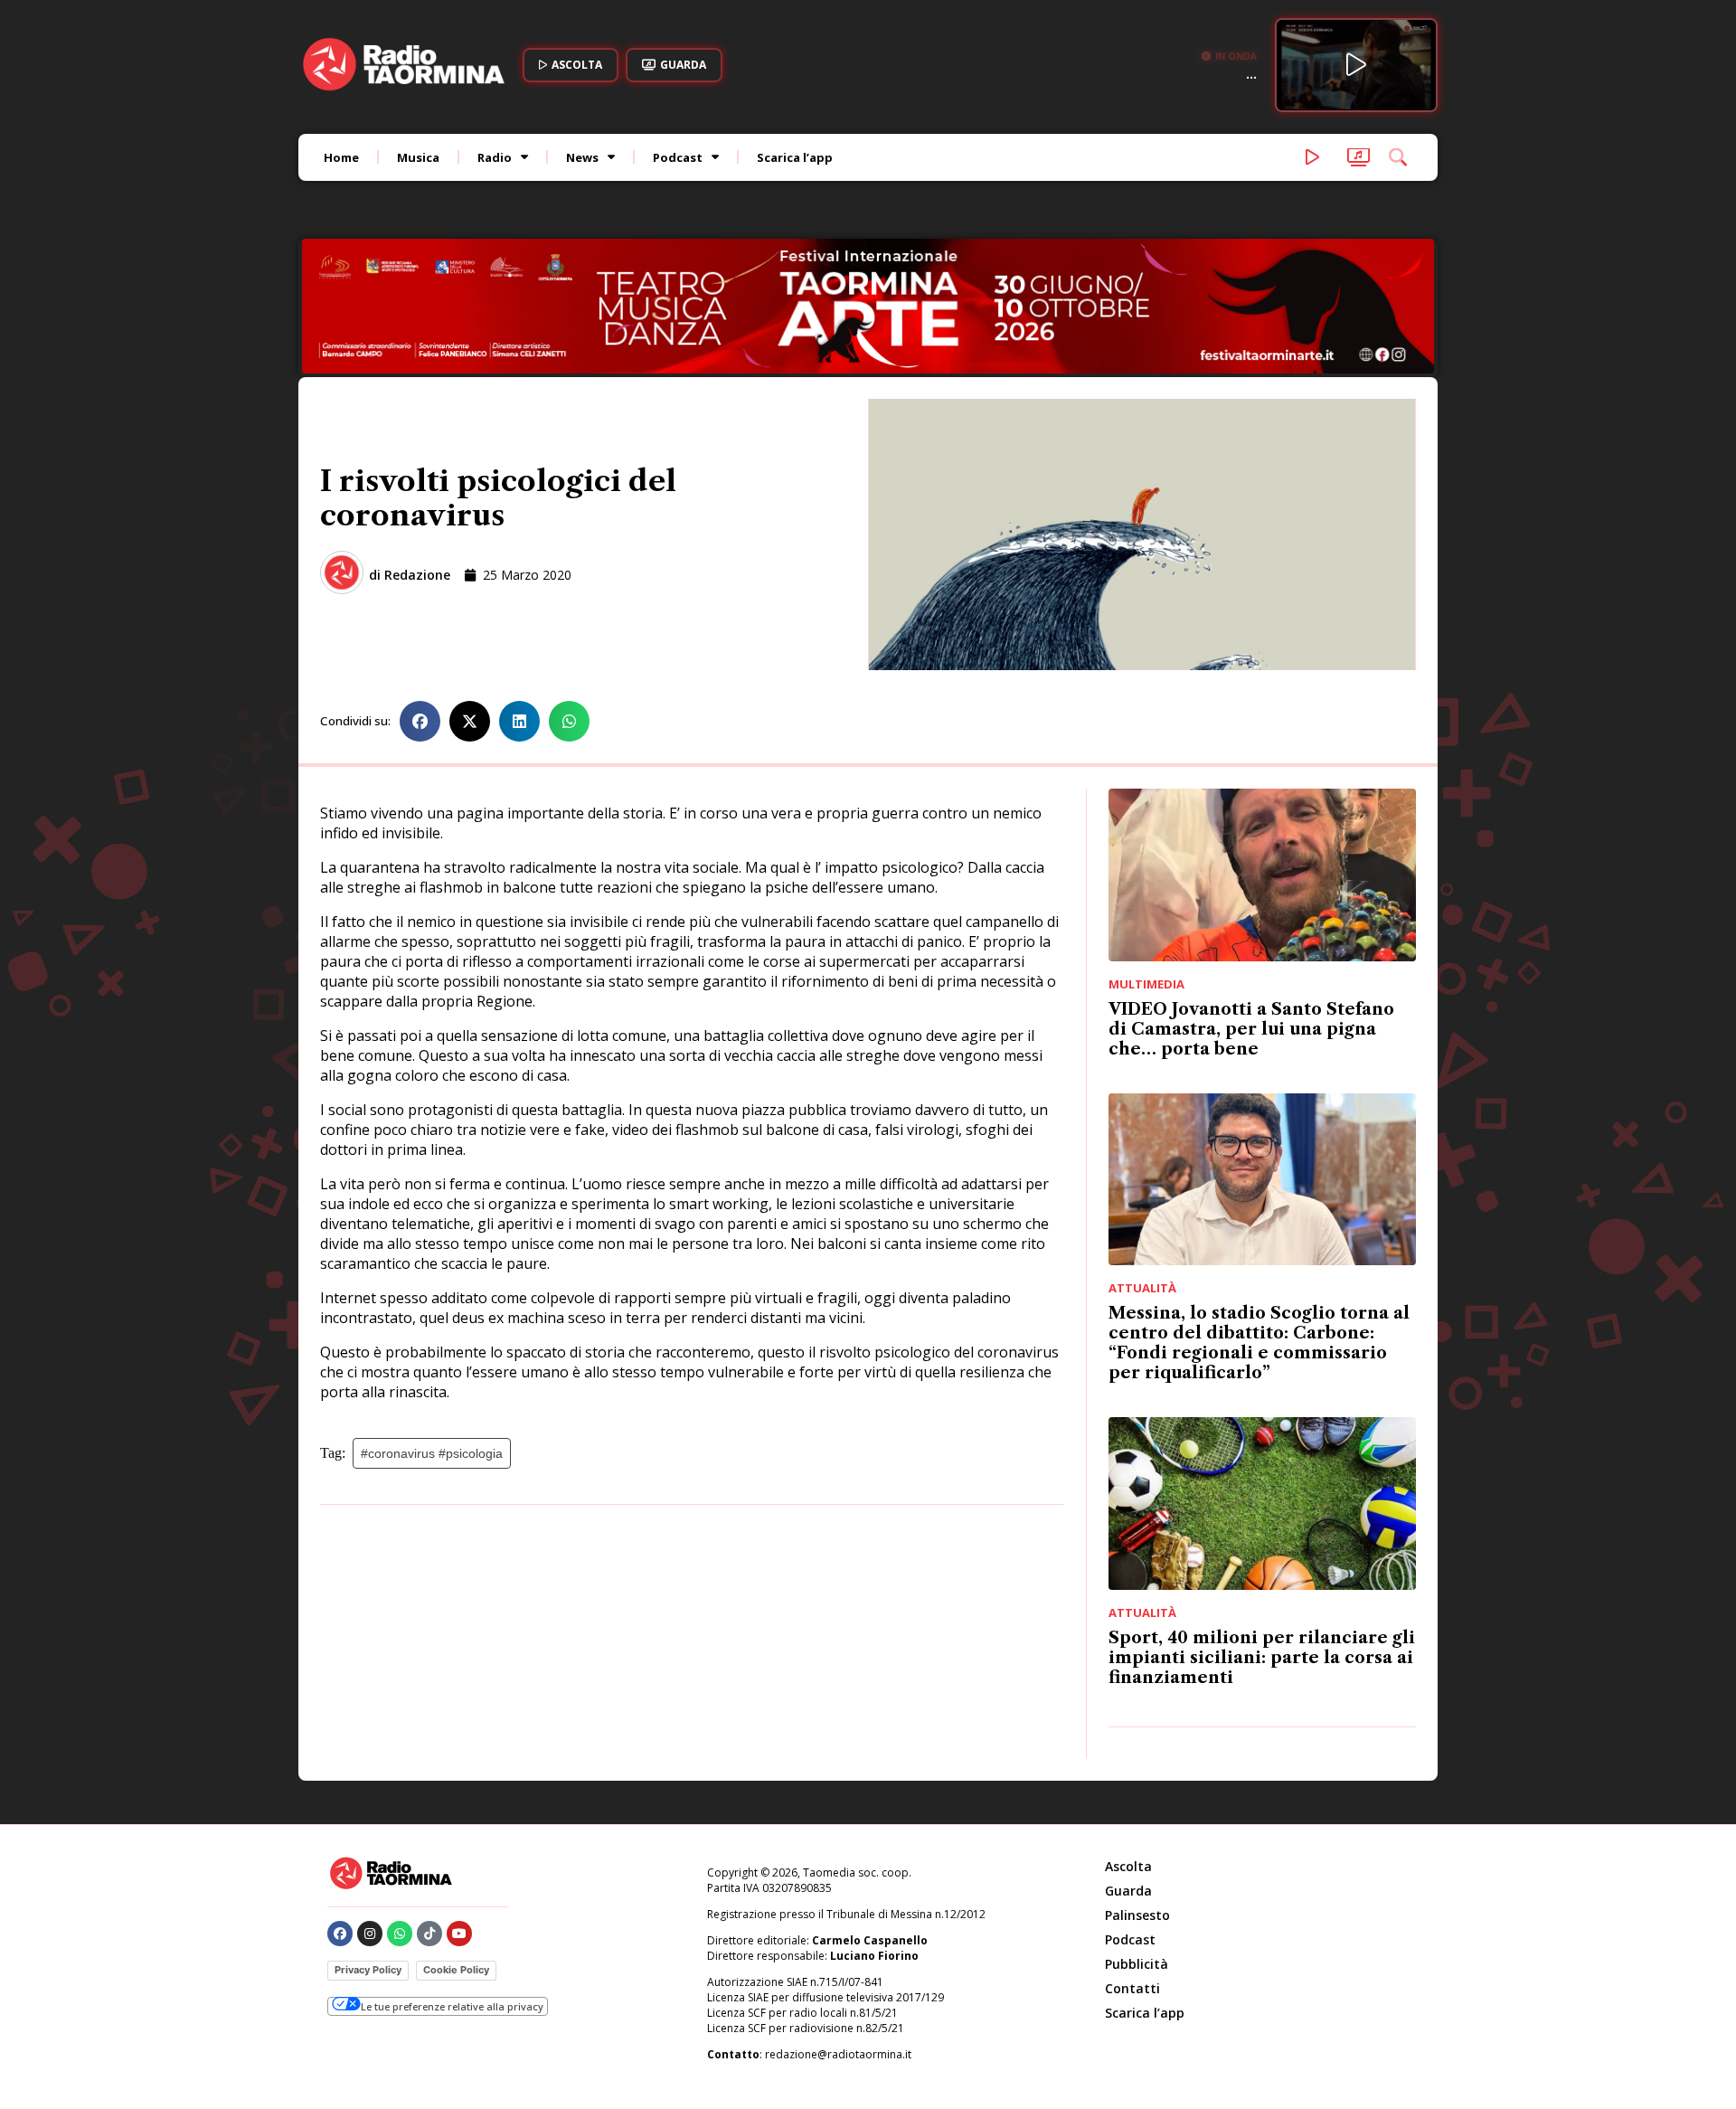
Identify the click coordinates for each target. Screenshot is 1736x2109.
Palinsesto (1137, 1915)
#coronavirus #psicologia (432, 1453)
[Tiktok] (429, 1934)
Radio (495, 157)
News (582, 157)
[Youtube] (459, 1934)
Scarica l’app (795, 157)
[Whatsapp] (400, 1934)
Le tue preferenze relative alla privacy (452, 2006)
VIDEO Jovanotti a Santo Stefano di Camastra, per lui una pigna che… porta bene (1251, 1029)
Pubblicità (1137, 1964)
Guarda (1128, 1891)
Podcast (678, 157)
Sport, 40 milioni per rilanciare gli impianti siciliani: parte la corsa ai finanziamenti (1262, 1658)
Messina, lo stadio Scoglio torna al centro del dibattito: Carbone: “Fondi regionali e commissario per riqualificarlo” (1259, 1343)
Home (341, 157)
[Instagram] (370, 1934)
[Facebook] (340, 1934)
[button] (420, 721)
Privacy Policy (368, 1970)
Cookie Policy (456, 1970)
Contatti (1132, 1988)
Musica (418, 157)
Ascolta (1128, 1866)
